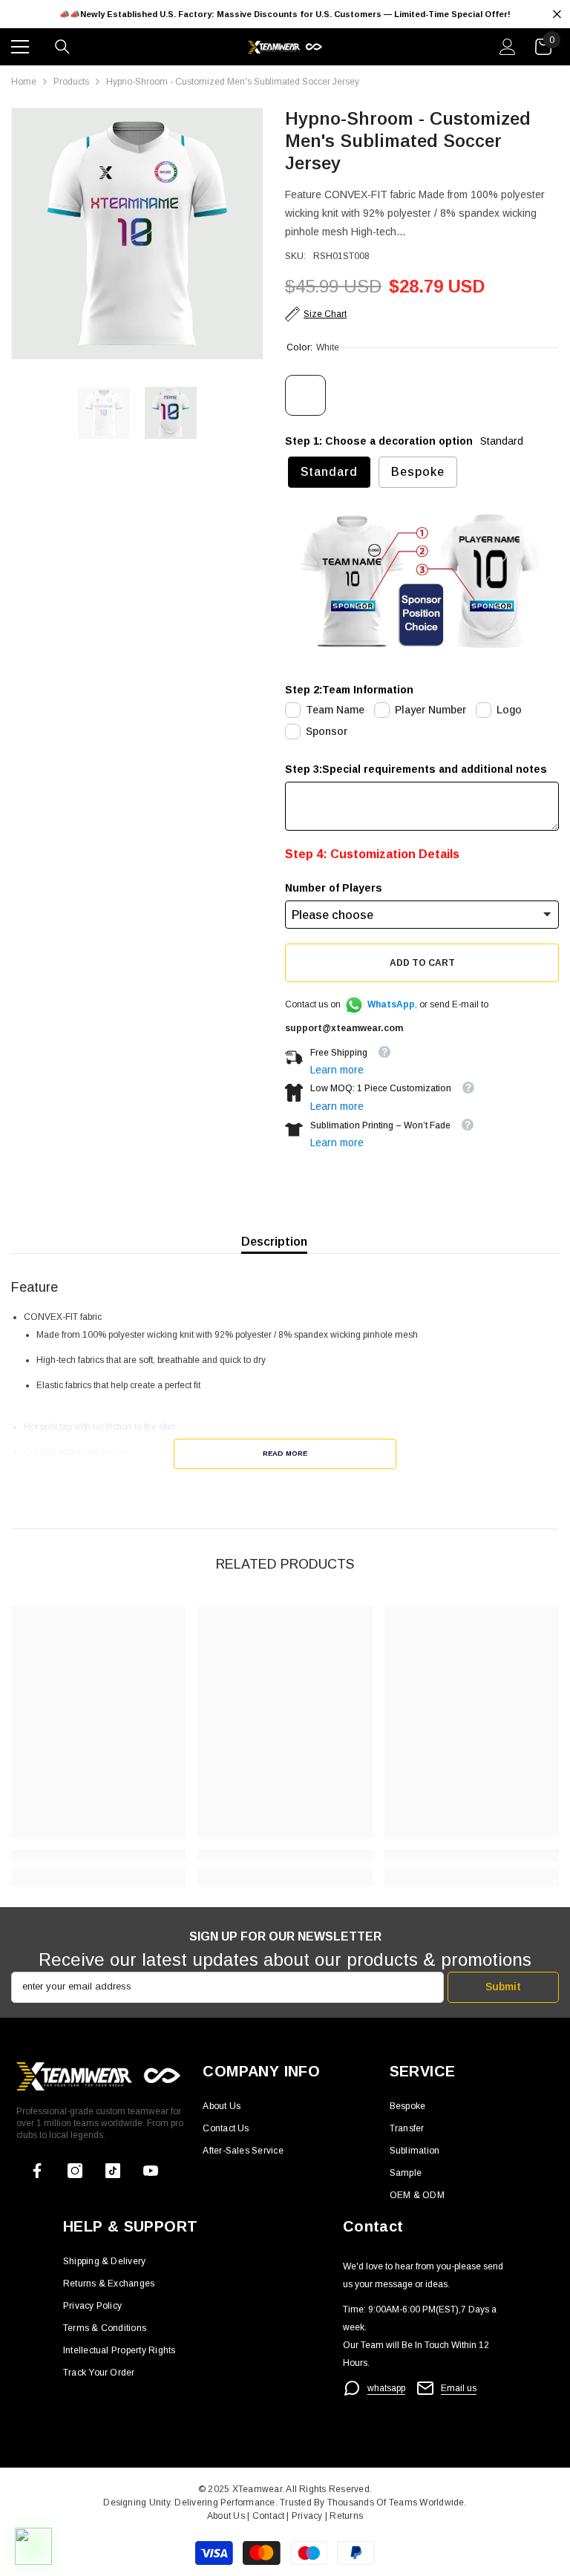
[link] (98, 1855)
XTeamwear (257, 2489)
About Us (227, 2516)
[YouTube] (151, 2171)
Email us (459, 2388)
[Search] (62, 47)
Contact (267, 2516)
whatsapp (386, 2388)
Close (557, 14)
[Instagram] (75, 2171)
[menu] (20, 47)
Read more (285, 1453)
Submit (503, 1987)
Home (24, 82)
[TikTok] (113, 2171)
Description (274, 1242)
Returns (346, 2516)
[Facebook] (37, 2171)
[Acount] (508, 47)
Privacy (308, 2516)
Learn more (337, 1070)
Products (71, 82)
